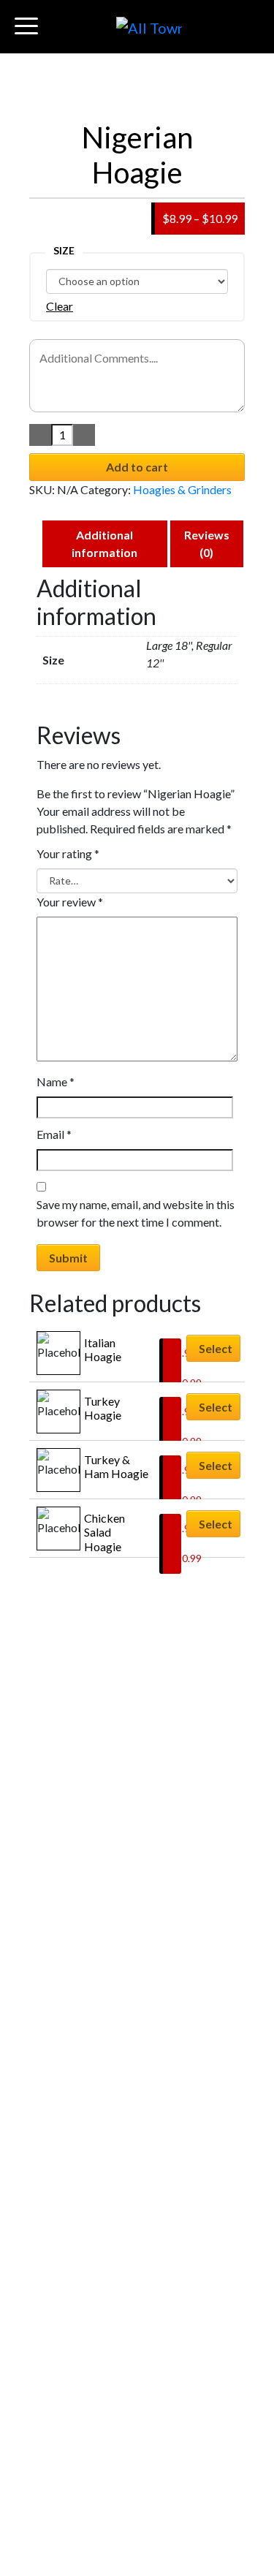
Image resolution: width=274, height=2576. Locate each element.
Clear (60, 306)
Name (56, 1081)
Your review (70, 902)
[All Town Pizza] (149, 27)
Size (64, 250)
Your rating (68, 853)
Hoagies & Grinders (182, 489)
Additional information (104, 543)
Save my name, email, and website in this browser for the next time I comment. (136, 1213)
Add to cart (137, 467)
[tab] (105, 544)
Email (54, 1134)
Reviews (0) (207, 543)
